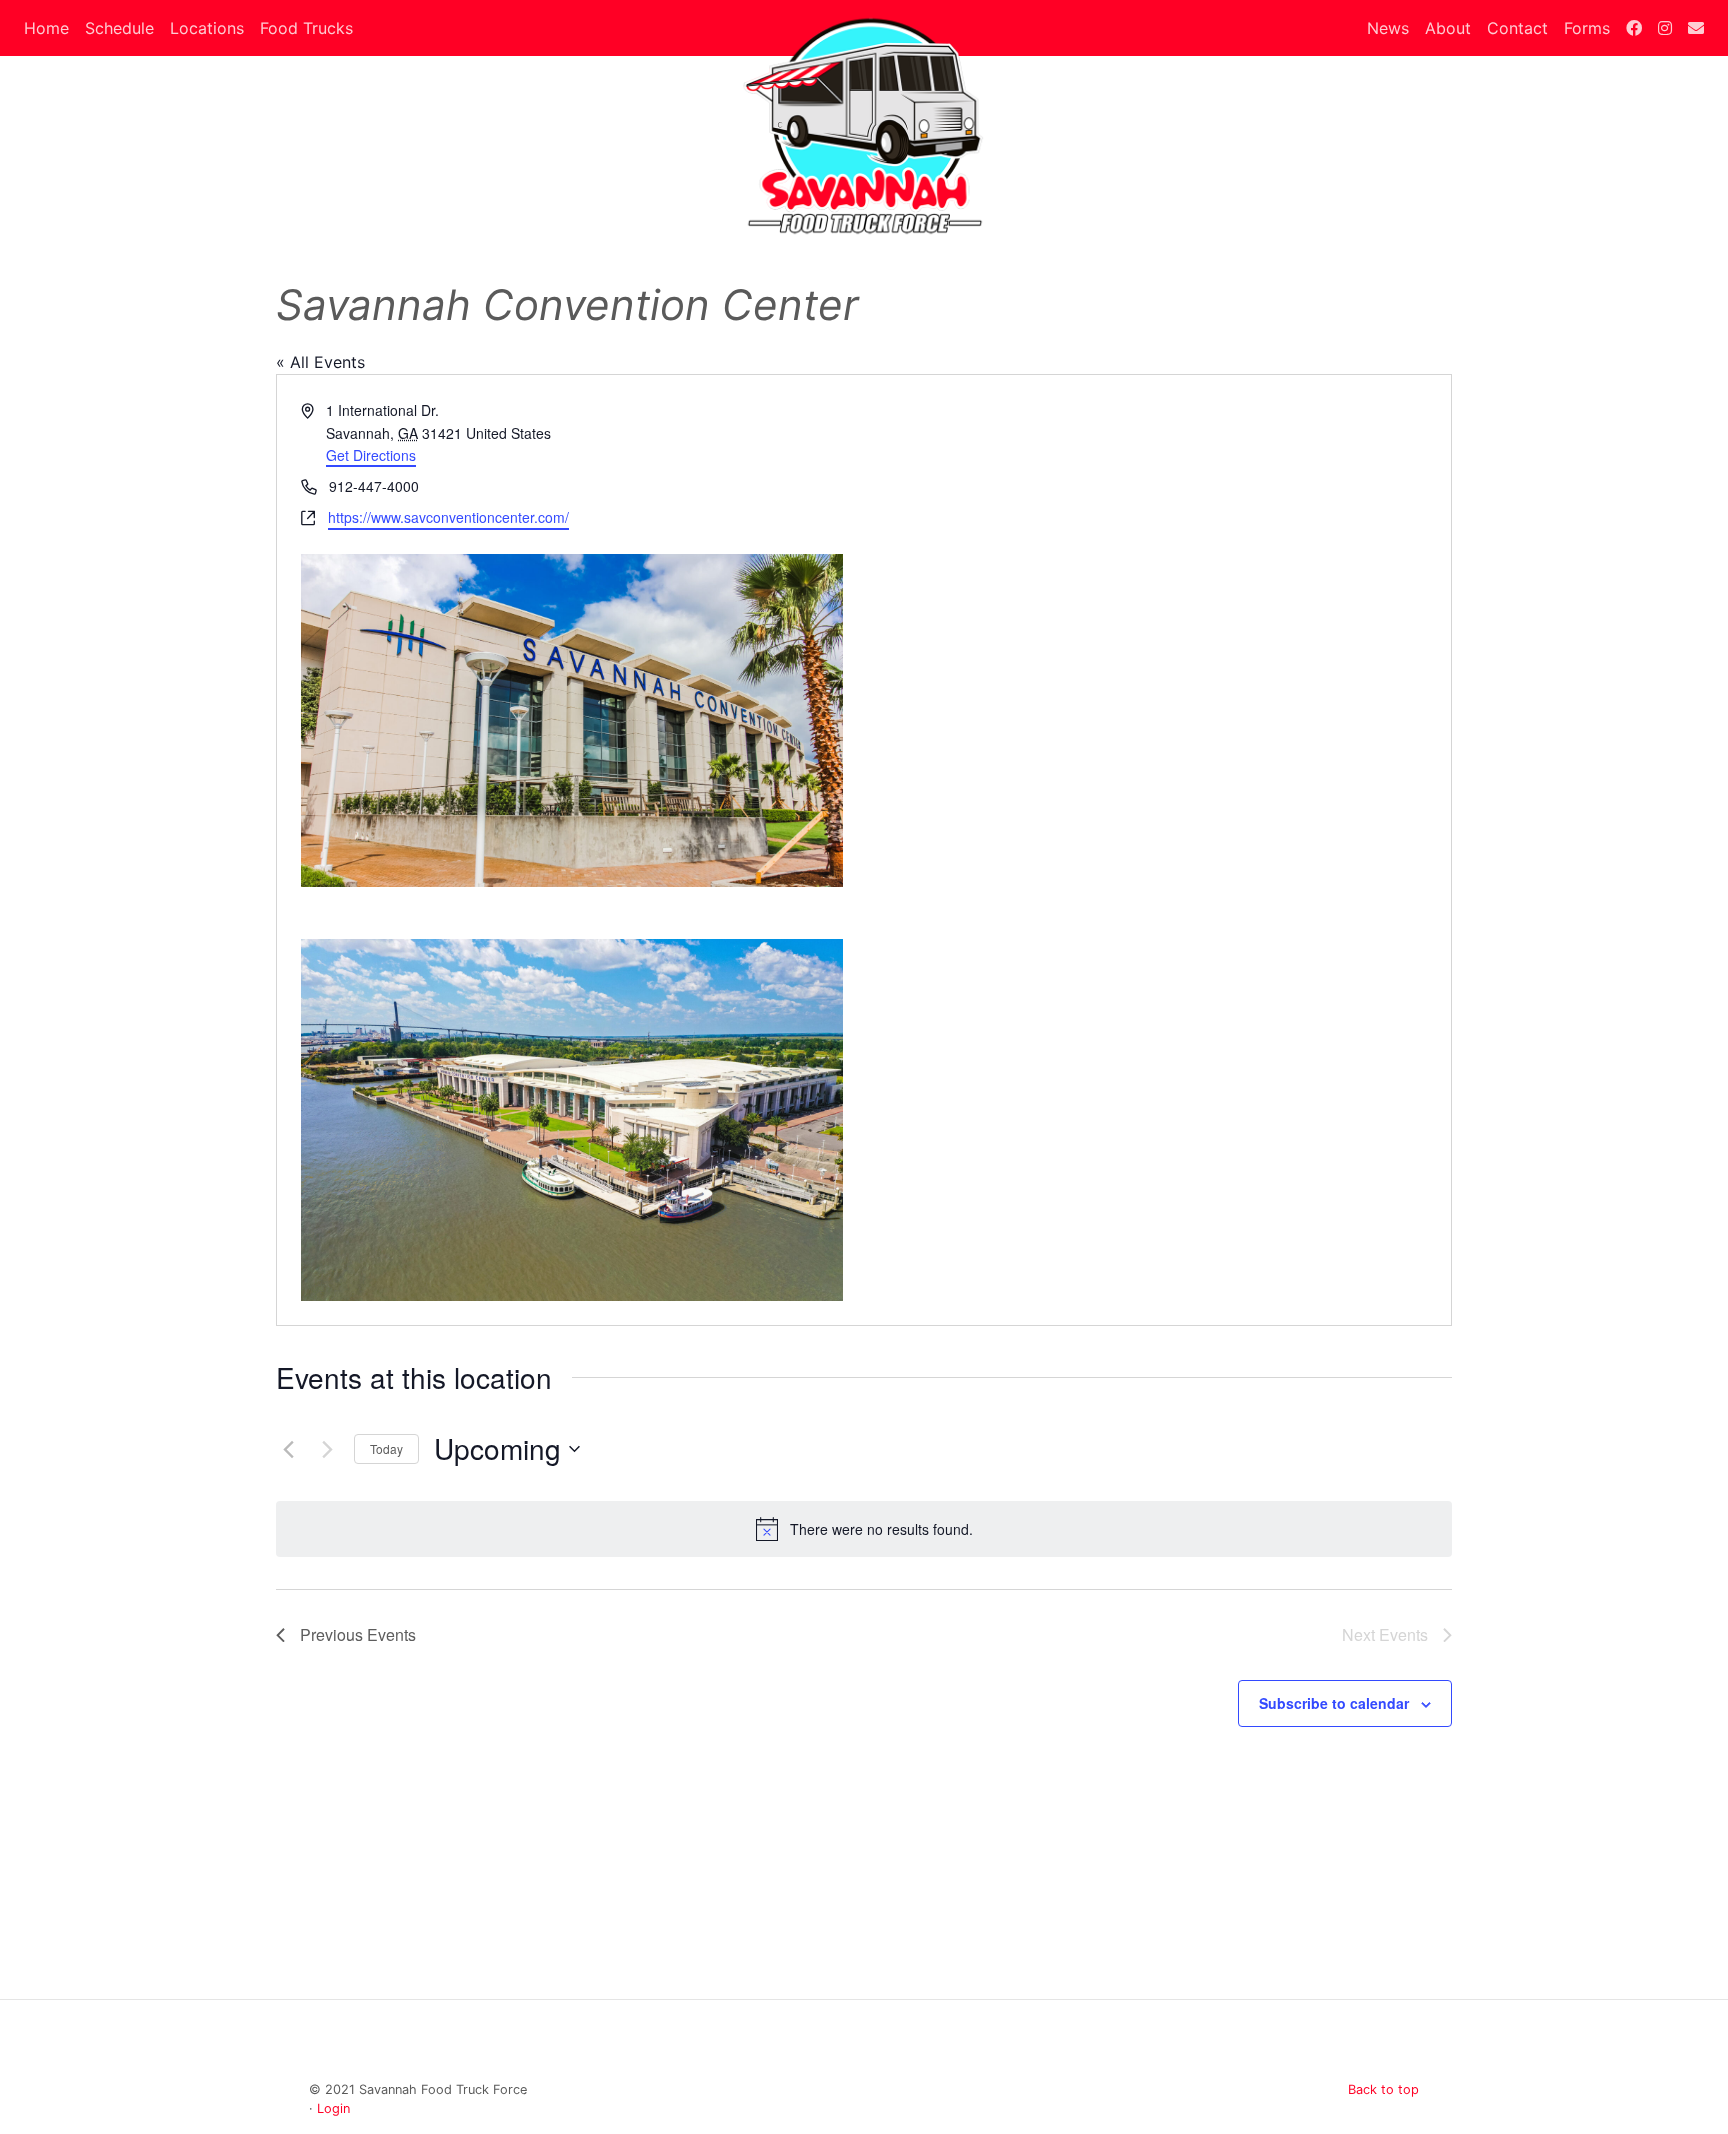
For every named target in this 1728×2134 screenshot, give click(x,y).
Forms (1587, 28)
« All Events (320, 362)
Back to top (1383, 2089)
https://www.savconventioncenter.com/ (448, 517)
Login (333, 2108)
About (1448, 28)
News (1388, 28)
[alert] (864, 1529)
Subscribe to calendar (1334, 1703)
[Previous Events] (288, 1449)
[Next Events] (327, 1449)
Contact (1517, 28)
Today (386, 1448)
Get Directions (371, 455)
